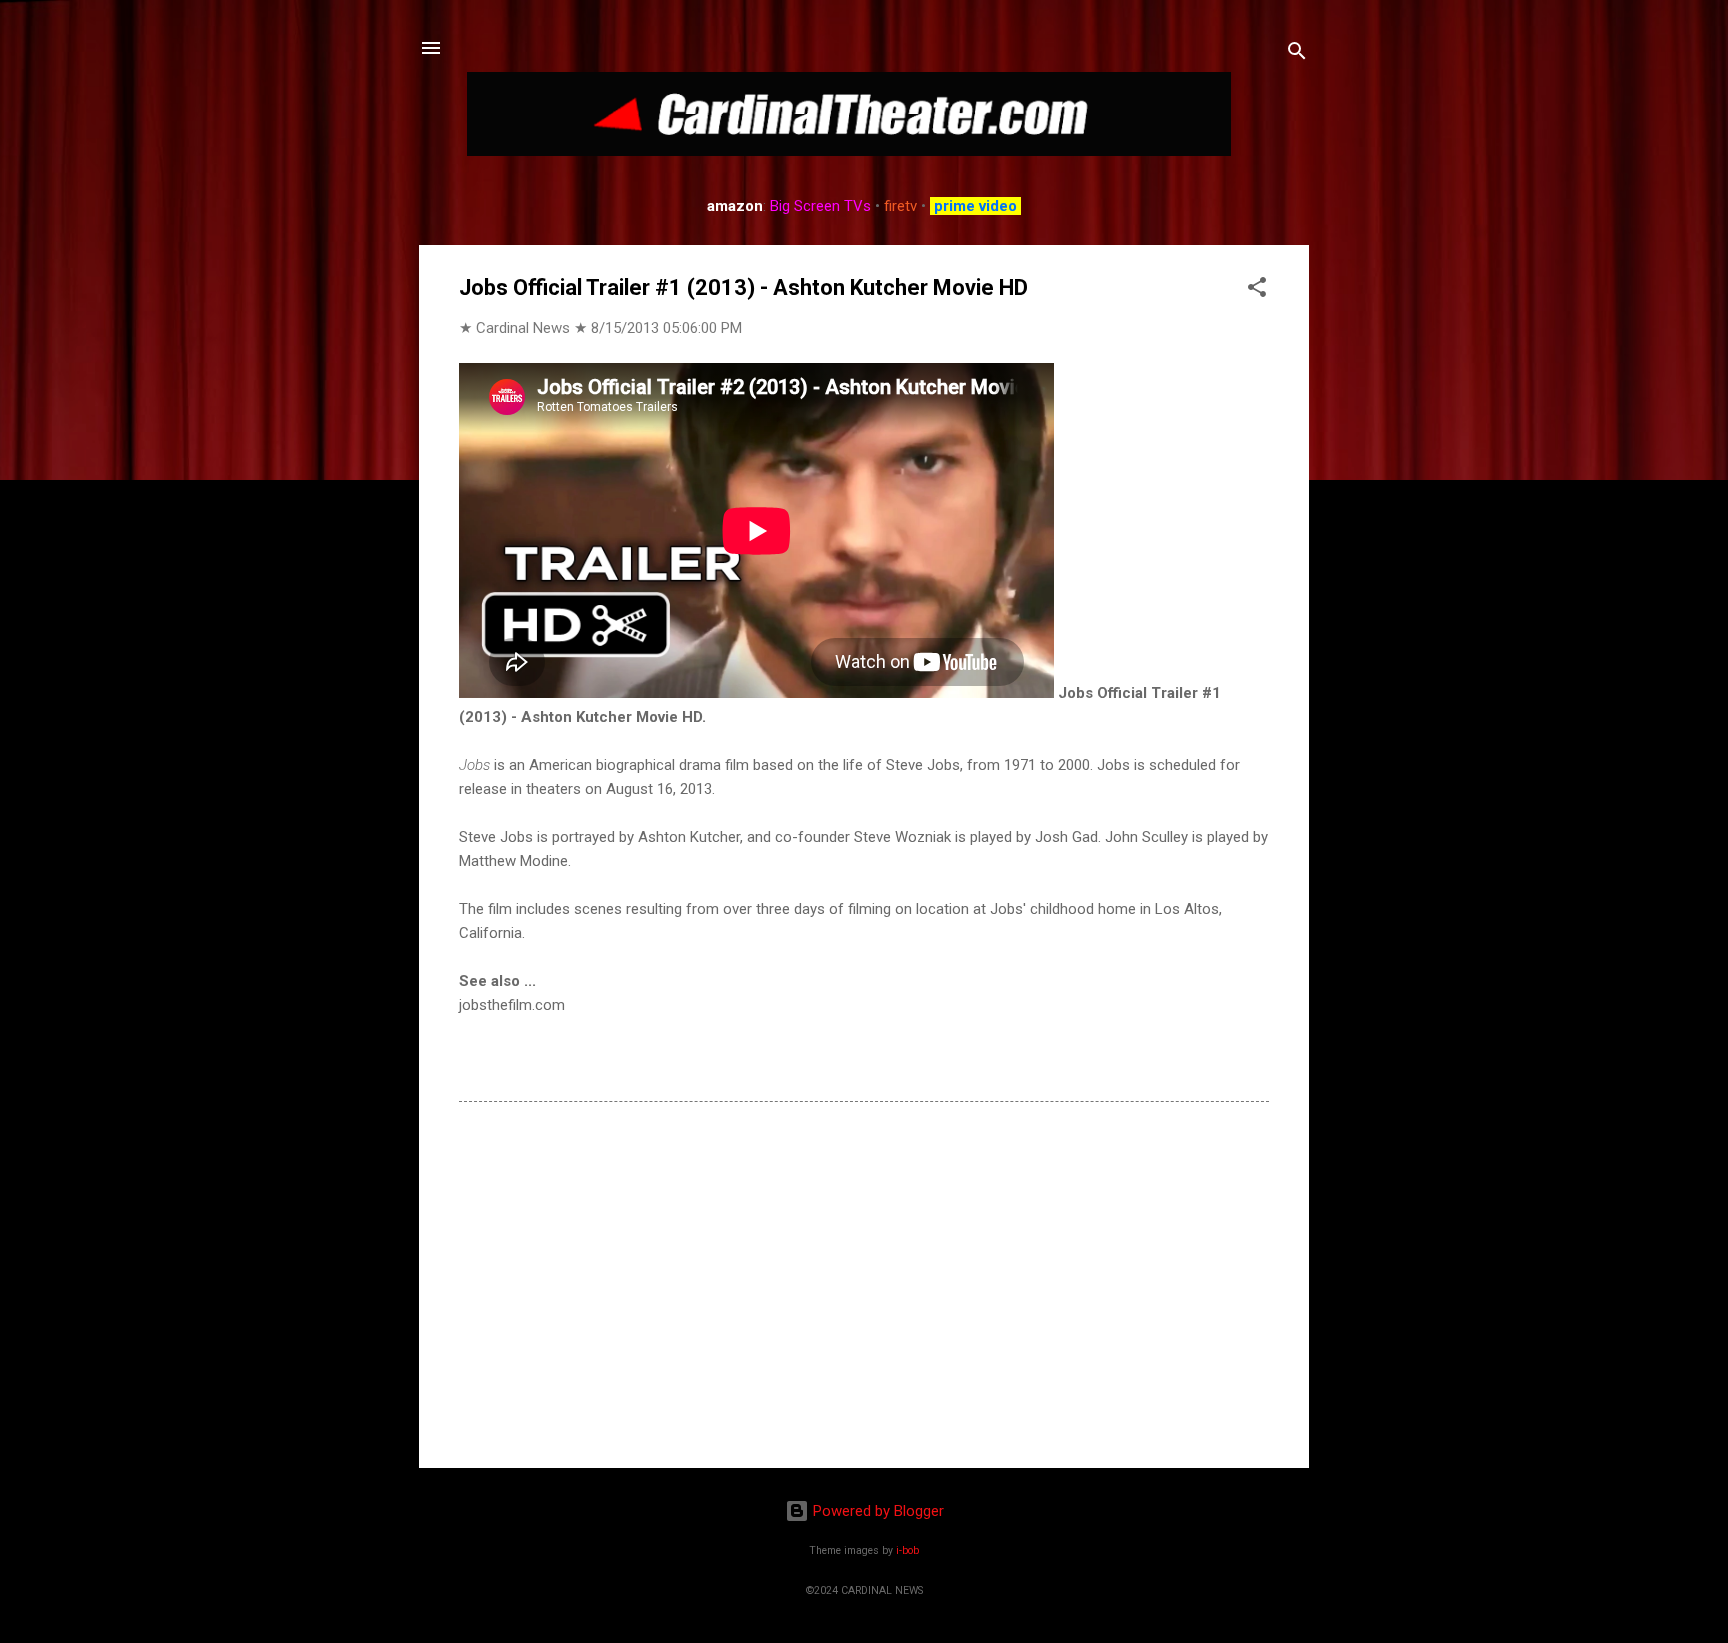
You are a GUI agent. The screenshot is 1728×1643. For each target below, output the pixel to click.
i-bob (907, 1550)
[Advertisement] (864, 1282)
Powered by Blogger (876, 1511)
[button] (1257, 290)
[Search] (1297, 54)
